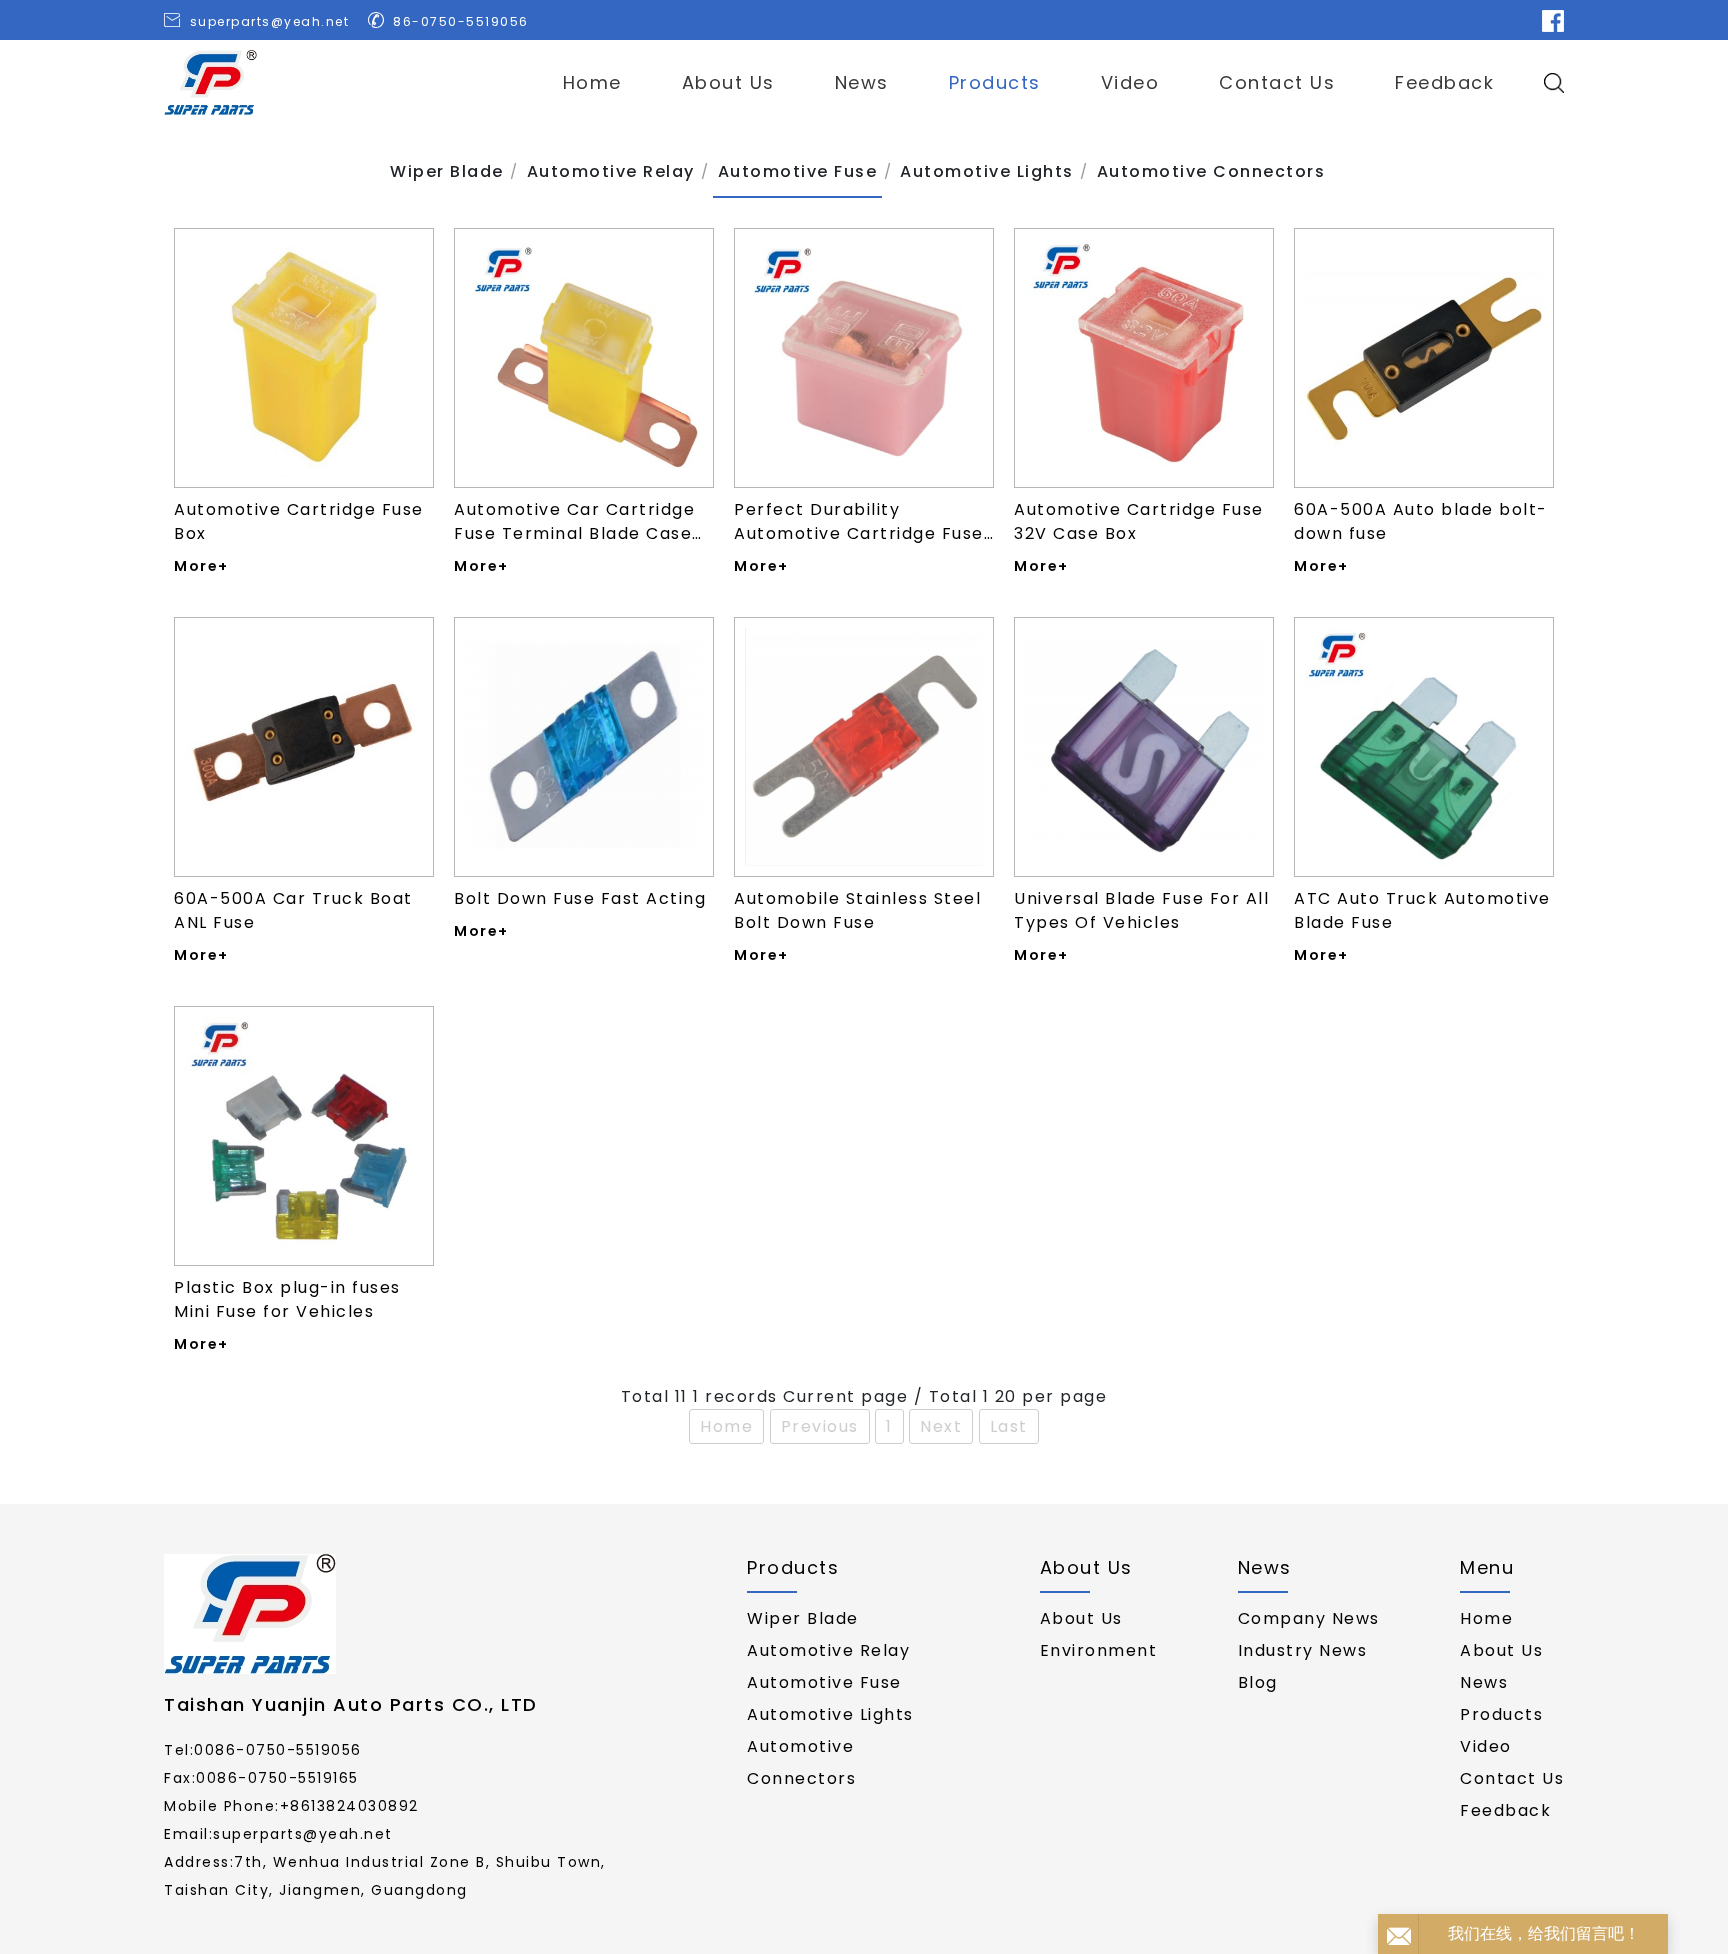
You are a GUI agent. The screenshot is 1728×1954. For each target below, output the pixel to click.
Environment (1099, 1650)
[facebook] (1553, 20)
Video (1130, 82)
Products (995, 82)
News (862, 82)
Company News (1309, 1618)
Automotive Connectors (801, 1762)
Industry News (1303, 1650)
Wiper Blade (803, 1618)
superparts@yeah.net (270, 21)
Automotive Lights (830, 1714)
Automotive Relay (828, 1650)
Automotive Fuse (824, 1682)
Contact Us (1277, 82)
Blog (1258, 1682)
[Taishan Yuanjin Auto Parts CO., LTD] (210, 82)
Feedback (1444, 82)
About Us (728, 82)
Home (592, 82)
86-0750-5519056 (461, 21)
